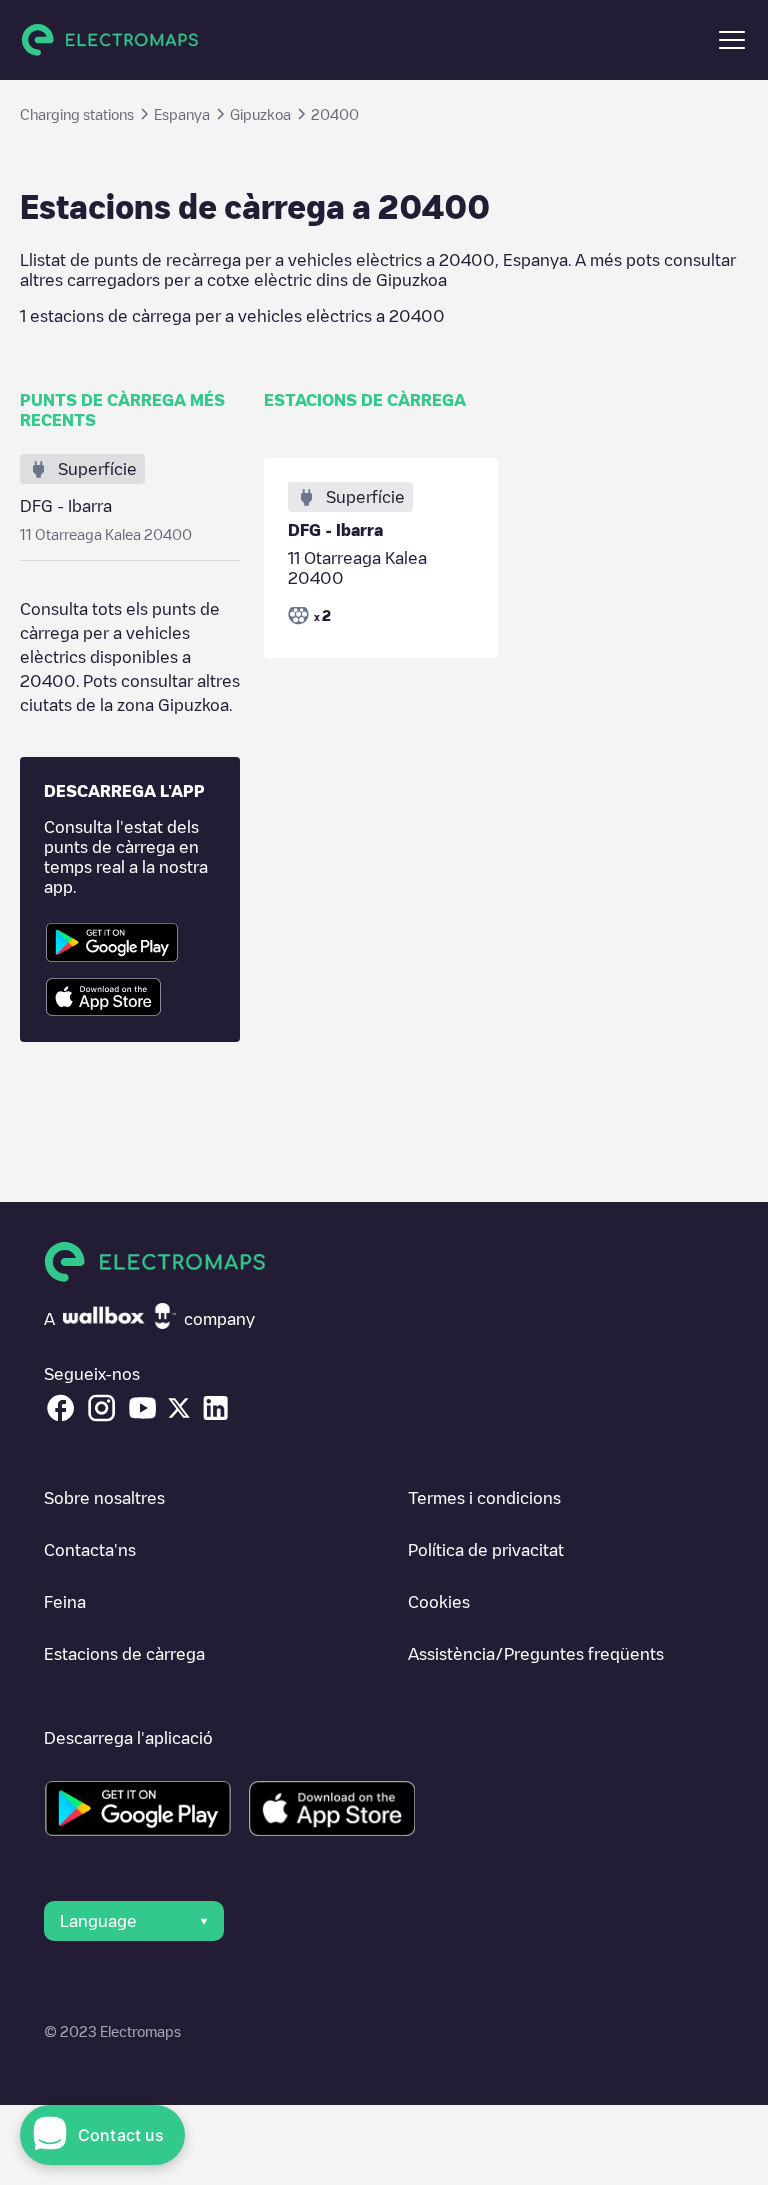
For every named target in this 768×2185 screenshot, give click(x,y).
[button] (732, 40)
